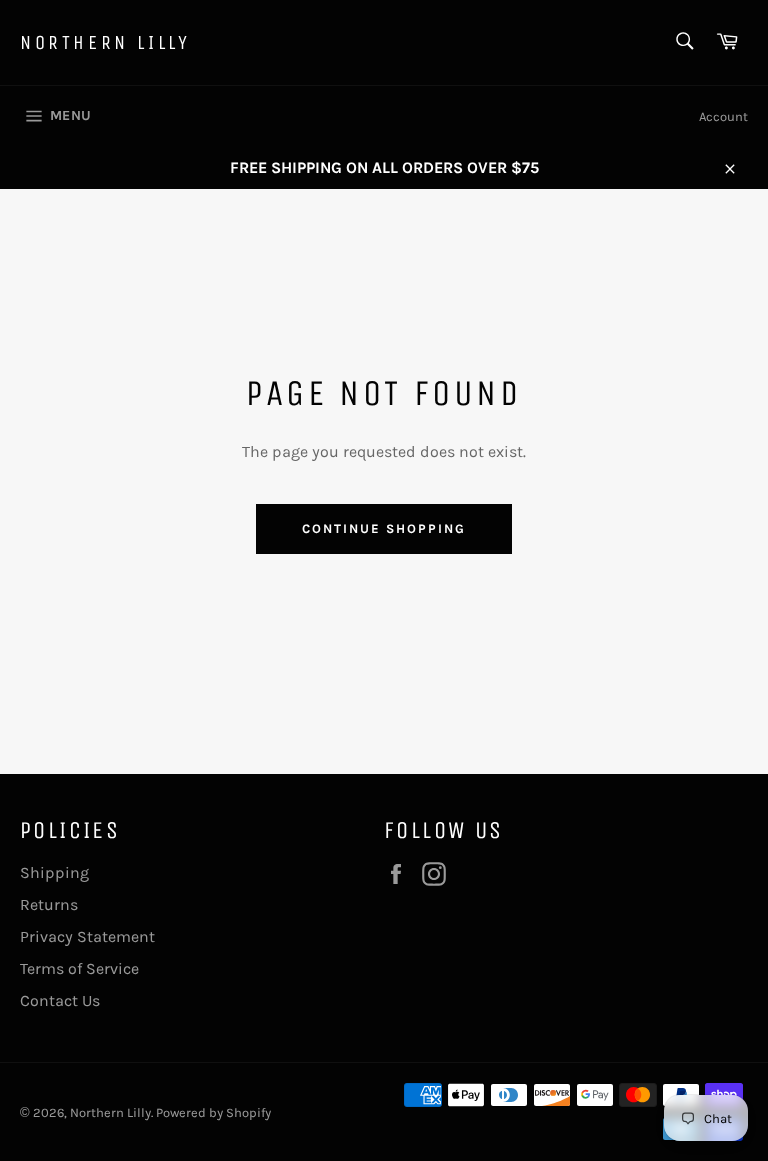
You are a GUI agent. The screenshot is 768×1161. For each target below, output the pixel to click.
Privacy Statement (87, 936)
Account (723, 116)
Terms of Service (79, 968)
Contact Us (60, 1000)
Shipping (54, 872)
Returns (49, 904)
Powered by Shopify (213, 1112)
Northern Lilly (105, 42)
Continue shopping (383, 528)
